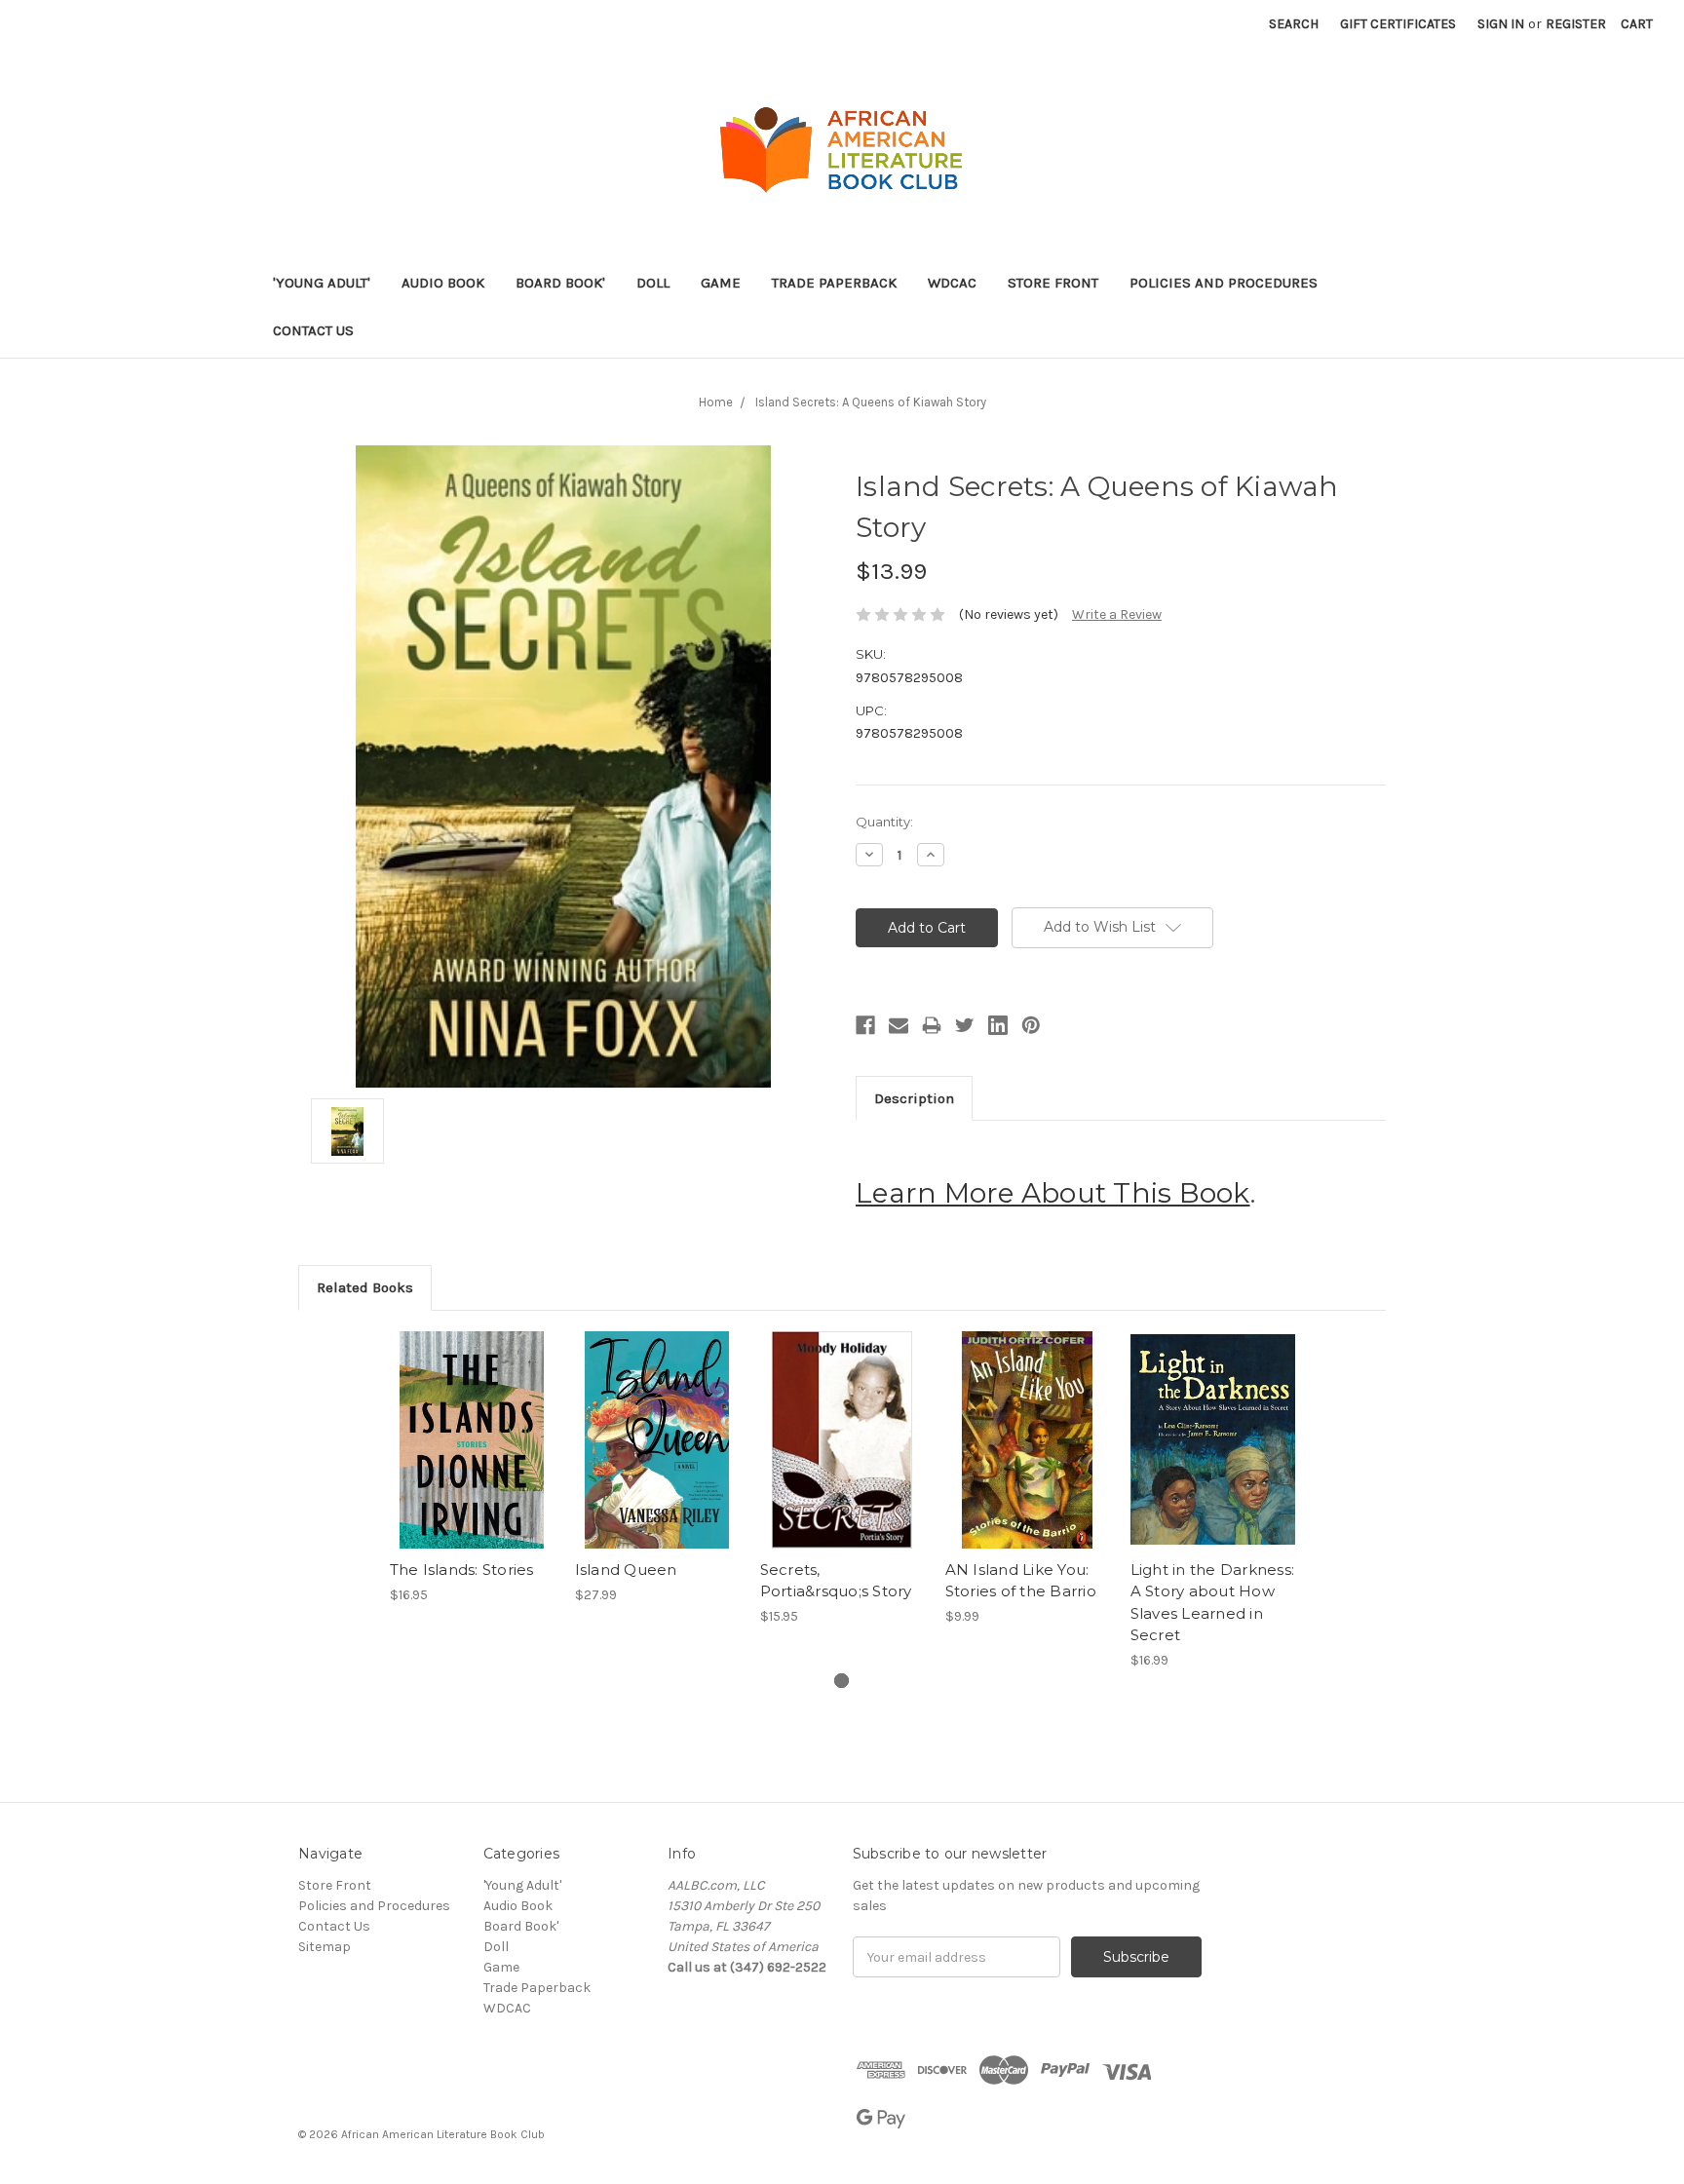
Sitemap (325, 1947)
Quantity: (884, 822)
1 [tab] (842, 1681)
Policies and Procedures (1224, 283)
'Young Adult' (322, 283)
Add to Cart (472, 1457)
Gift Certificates (1398, 24)
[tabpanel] (472, 1468)
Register (1576, 24)
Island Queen (626, 1570)
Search (1294, 24)
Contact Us (313, 330)
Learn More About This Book (1053, 1193)
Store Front (1053, 283)
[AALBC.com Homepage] (842, 151)
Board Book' (560, 283)
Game (721, 283)
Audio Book (443, 283)
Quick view (472, 1423)
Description (914, 1098)
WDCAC (952, 283)
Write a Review (1117, 614)
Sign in (1501, 24)
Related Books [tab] (365, 1287)
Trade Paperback (834, 283)
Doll (653, 283)
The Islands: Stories (462, 1570)
